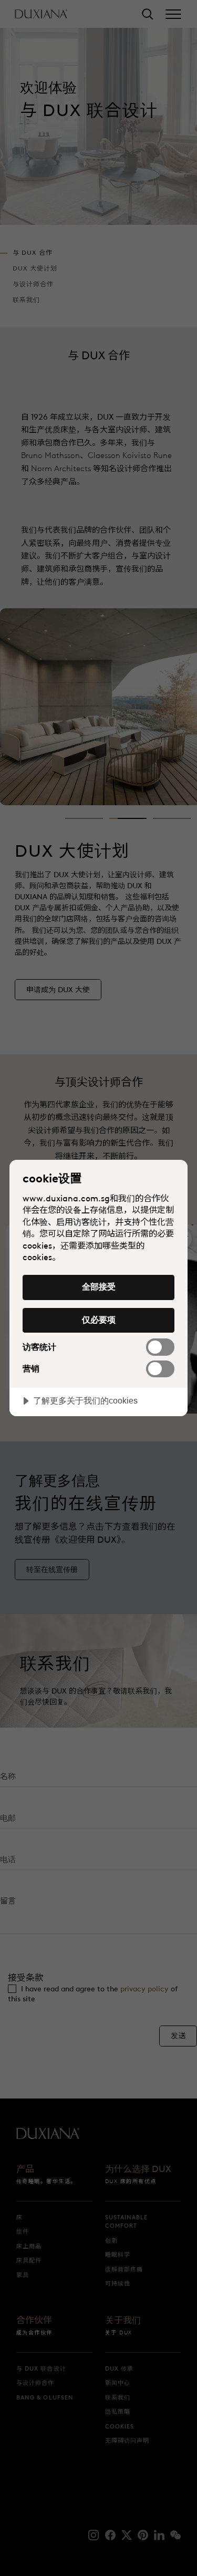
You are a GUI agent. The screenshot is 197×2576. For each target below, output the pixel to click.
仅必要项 (99, 1320)
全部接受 (99, 1286)
